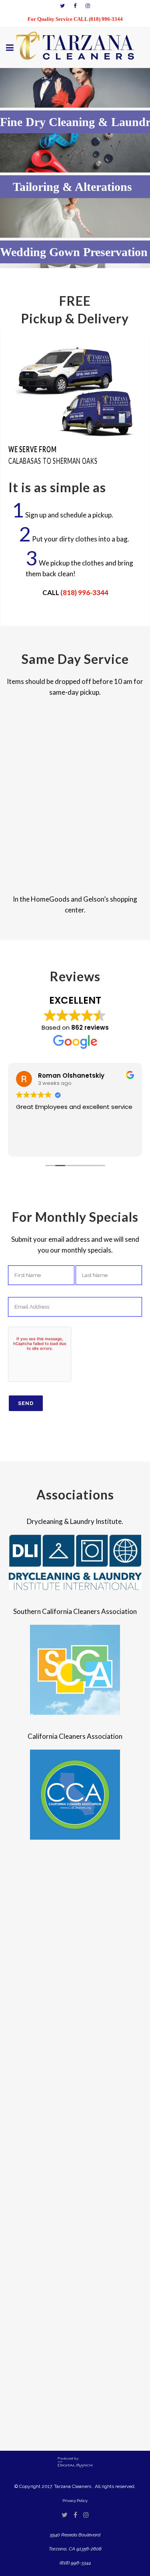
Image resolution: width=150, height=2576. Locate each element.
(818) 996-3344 (84, 592)
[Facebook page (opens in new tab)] (75, 6)
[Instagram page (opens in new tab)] (88, 6)
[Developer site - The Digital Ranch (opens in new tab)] (75, 2466)
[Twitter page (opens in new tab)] (62, 6)
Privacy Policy (75, 2501)
